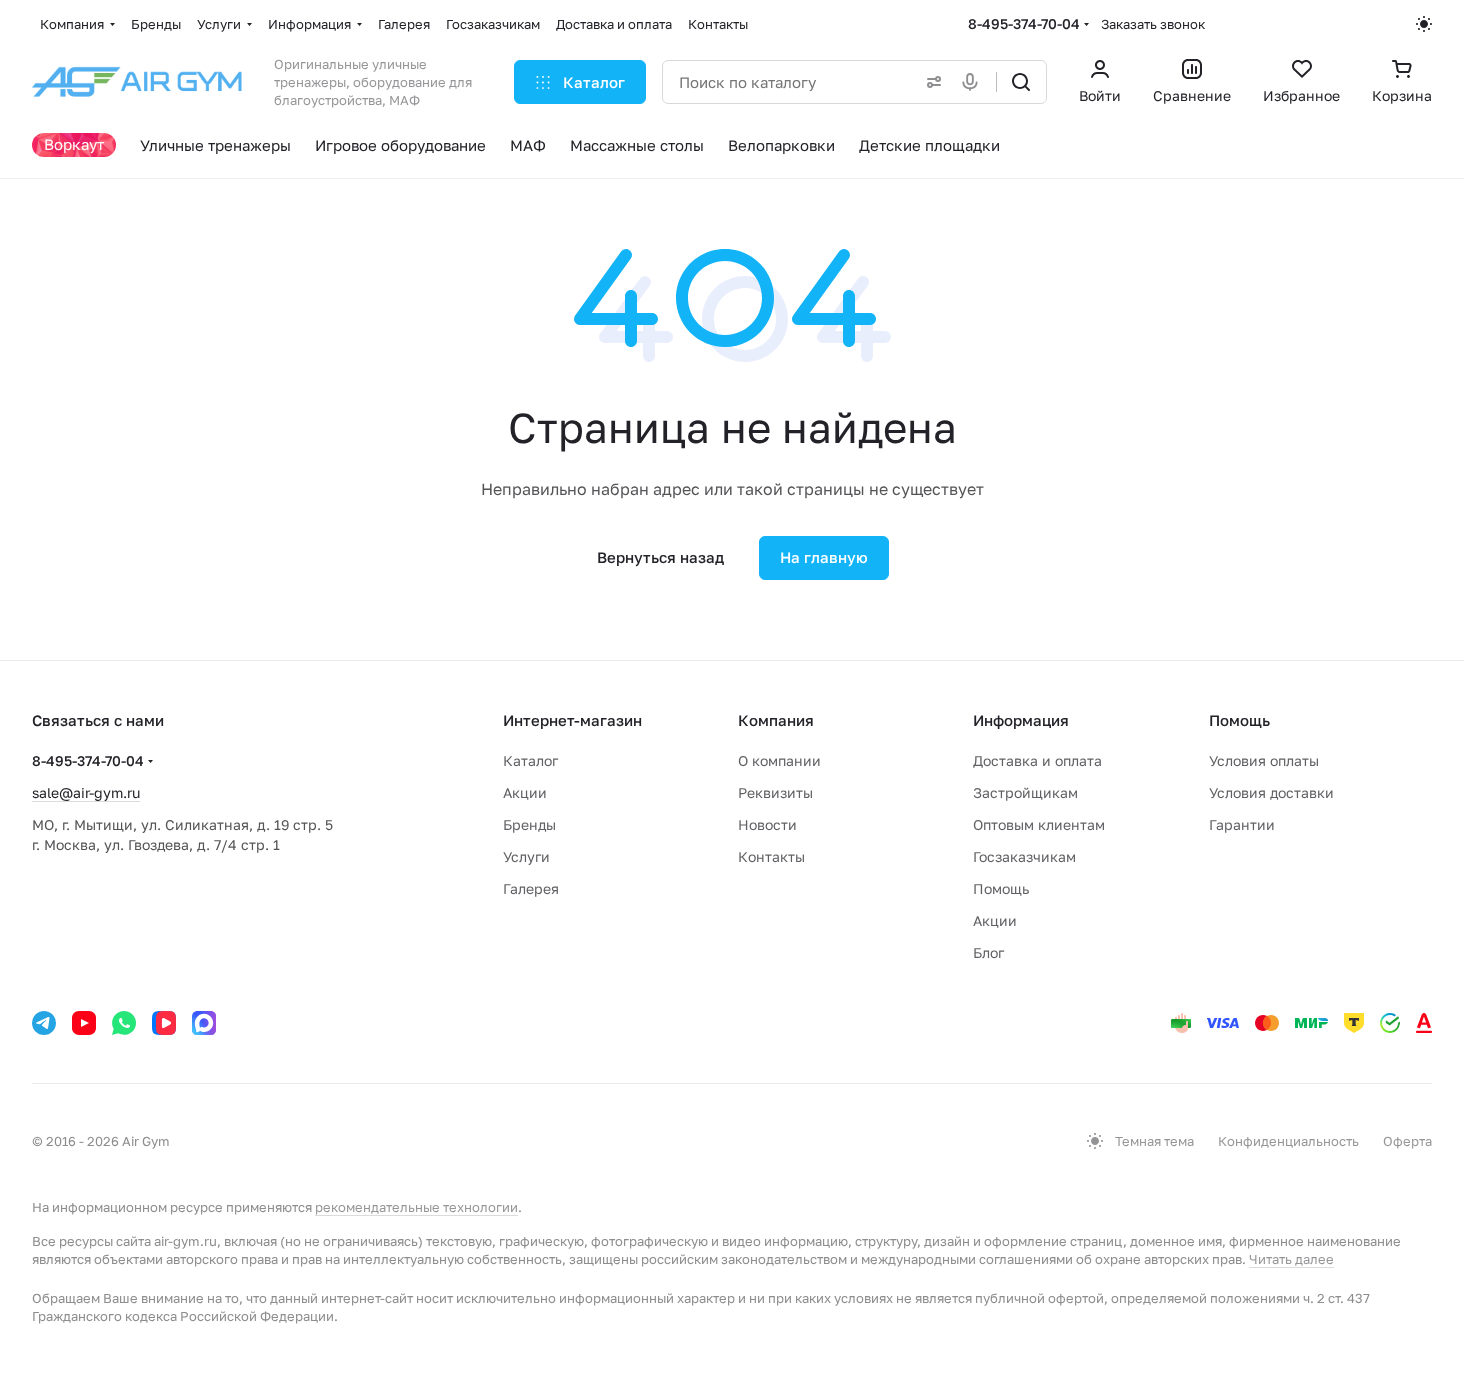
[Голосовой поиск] (974, 82)
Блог (988, 952)
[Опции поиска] (930, 82)
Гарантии (1242, 824)
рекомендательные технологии (416, 1207)
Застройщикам (1025, 792)
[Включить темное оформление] (1424, 24)
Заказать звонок (1153, 24)
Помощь (1001, 888)
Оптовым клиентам (1039, 824)
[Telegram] (44, 1023)
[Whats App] (124, 1023)
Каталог (530, 760)
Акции (525, 792)
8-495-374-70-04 (1024, 23)
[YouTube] (84, 1023)
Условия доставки (1271, 792)
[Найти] (1021, 82)
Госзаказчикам (1024, 856)
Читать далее (1291, 1259)
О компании (779, 760)
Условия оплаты (1264, 760)
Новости (767, 824)
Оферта (1407, 1141)
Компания (776, 720)
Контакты (771, 856)
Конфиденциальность (1288, 1141)
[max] (204, 1023)
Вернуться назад (660, 557)
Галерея (531, 888)
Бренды (529, 824)
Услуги (526, 856)
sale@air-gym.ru (86, 792)
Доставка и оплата (1037, 760)
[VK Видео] (164, 1023)
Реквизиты (775, 792)
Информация (1021, 720)
